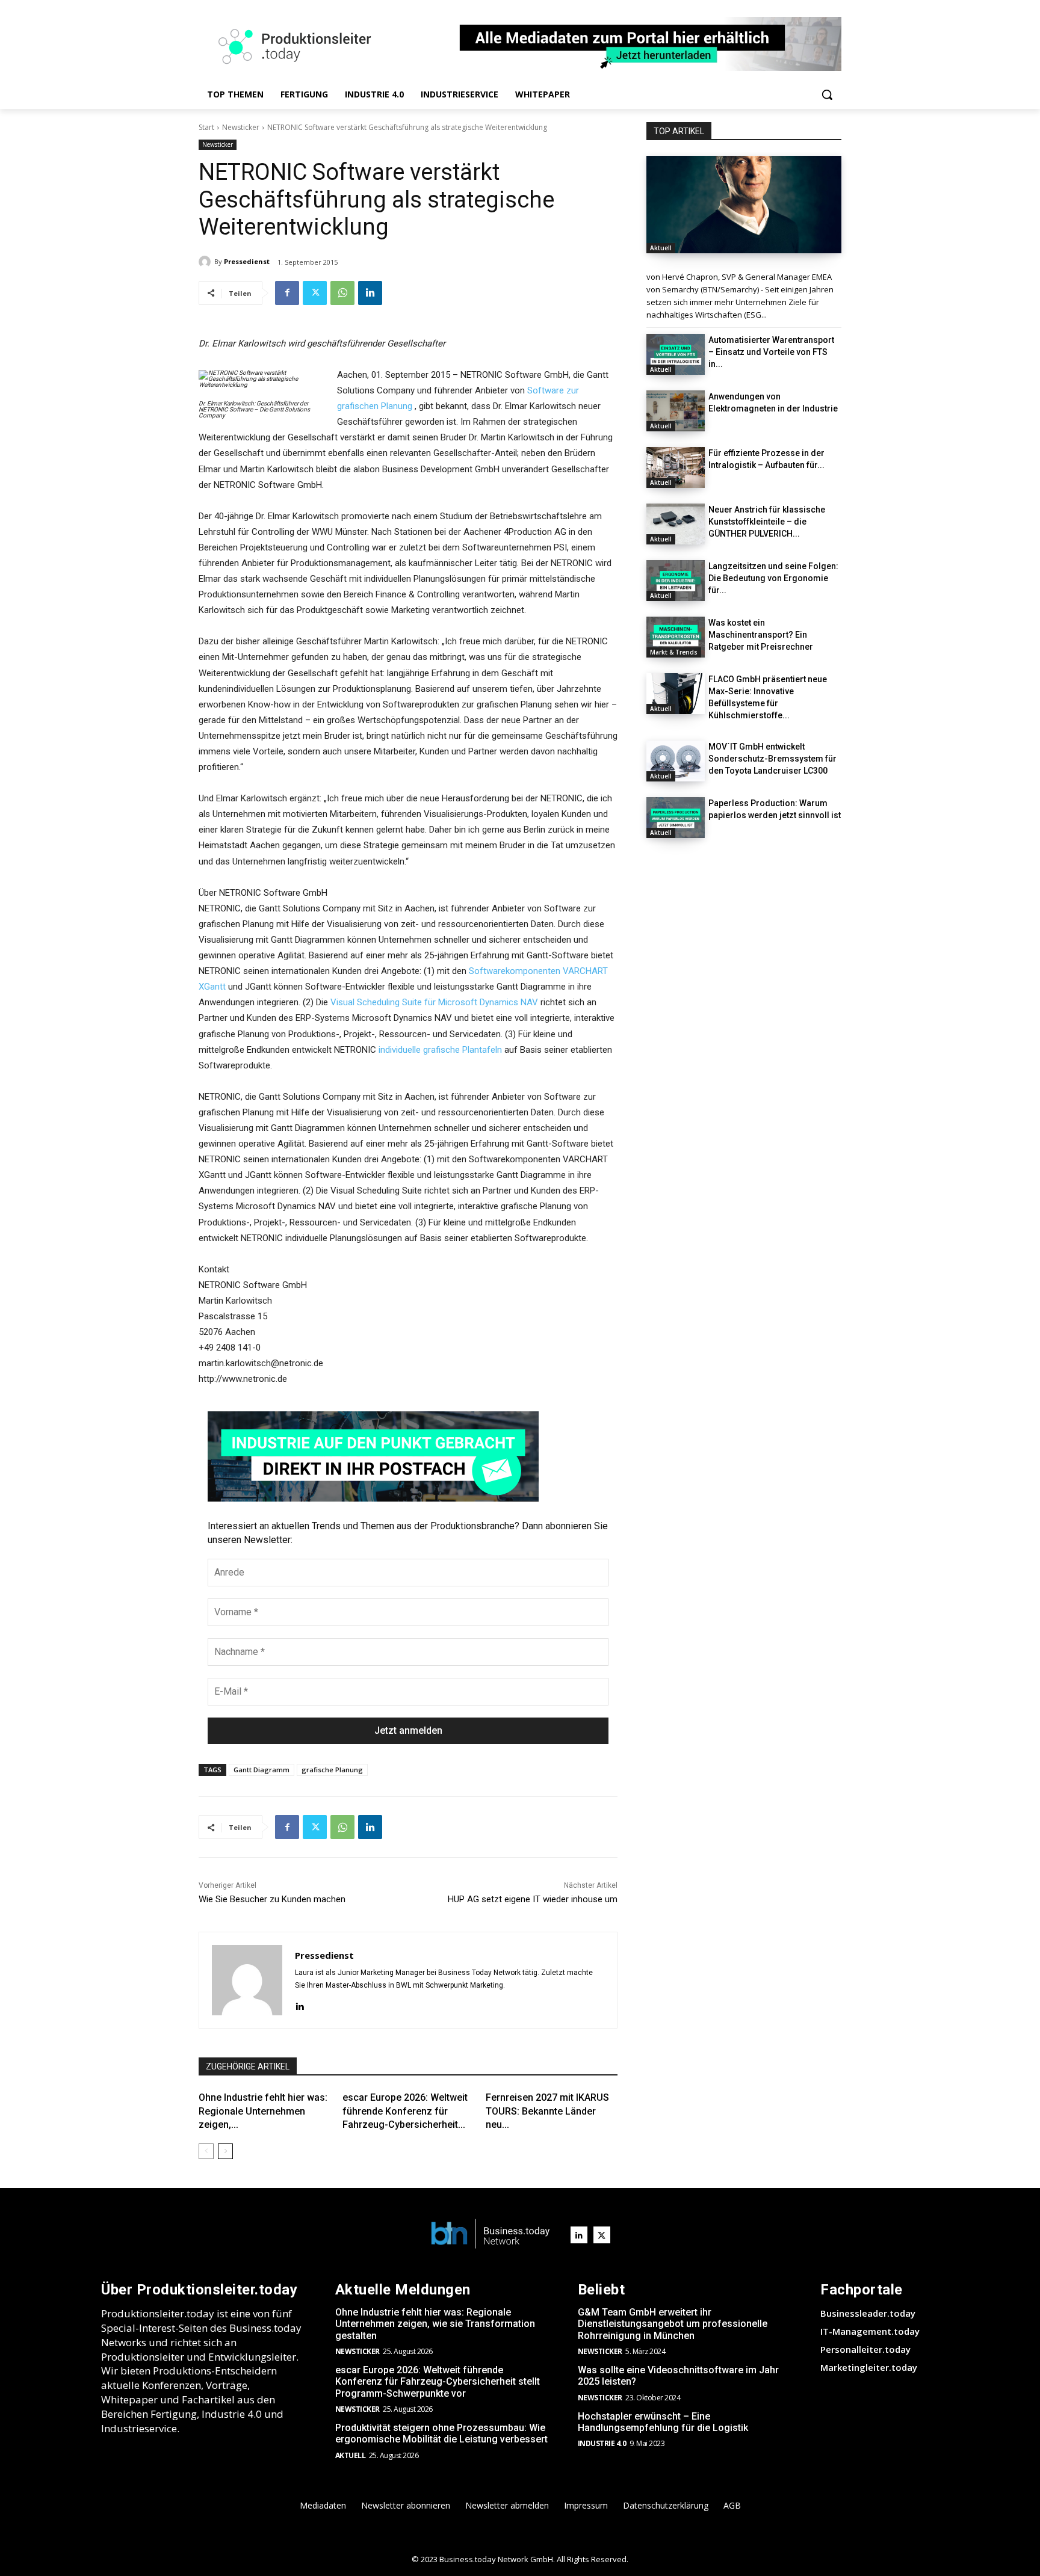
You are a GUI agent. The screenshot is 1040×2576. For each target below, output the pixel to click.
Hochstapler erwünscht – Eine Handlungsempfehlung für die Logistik (663, 2422)
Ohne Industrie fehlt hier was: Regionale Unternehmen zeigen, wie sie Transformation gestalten (435, 2324)
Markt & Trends (674, 652)
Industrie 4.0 (602, 2443)
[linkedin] (299, 2005)
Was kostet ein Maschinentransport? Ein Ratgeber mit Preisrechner (761, 635)
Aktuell (661, 248)
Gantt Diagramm (262, 1770)
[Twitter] (315, 293)
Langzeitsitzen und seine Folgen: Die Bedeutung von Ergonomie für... (773, 578)
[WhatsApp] (342, 293)
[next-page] (225, 2151)
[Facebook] (287, 293)
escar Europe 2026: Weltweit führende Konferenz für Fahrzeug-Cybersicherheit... (405, 2111)
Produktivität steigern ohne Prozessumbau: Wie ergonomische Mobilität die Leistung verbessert (441, 2433)
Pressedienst (247, 261)
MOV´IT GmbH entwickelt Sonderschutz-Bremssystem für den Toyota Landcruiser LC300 (772, 759)
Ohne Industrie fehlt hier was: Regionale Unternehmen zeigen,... (263, 2111)
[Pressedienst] (206, 262)
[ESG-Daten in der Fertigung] (744, 205)
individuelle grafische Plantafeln (440, 1050)
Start (206, 127)
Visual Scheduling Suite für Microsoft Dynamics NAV (434, 1002)
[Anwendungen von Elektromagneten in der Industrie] (676, 411)
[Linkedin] (370, 293)
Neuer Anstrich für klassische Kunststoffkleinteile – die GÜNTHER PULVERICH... (767, 522)
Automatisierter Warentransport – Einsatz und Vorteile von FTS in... (771, 352)
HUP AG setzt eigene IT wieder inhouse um (533, 1899)
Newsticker (241, 127)
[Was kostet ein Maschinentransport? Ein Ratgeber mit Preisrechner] (676, 637)
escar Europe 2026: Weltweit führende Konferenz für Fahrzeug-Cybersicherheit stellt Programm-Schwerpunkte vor (438, 2381)
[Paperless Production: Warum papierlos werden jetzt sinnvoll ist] (676, 818)
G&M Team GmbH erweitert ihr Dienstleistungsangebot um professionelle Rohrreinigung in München (673, 2324)
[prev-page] (206, 2151)
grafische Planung (332, 1770)
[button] (827, 94)
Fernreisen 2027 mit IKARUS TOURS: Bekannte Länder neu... (547, 2111)
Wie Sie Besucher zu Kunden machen (272, 1899)
